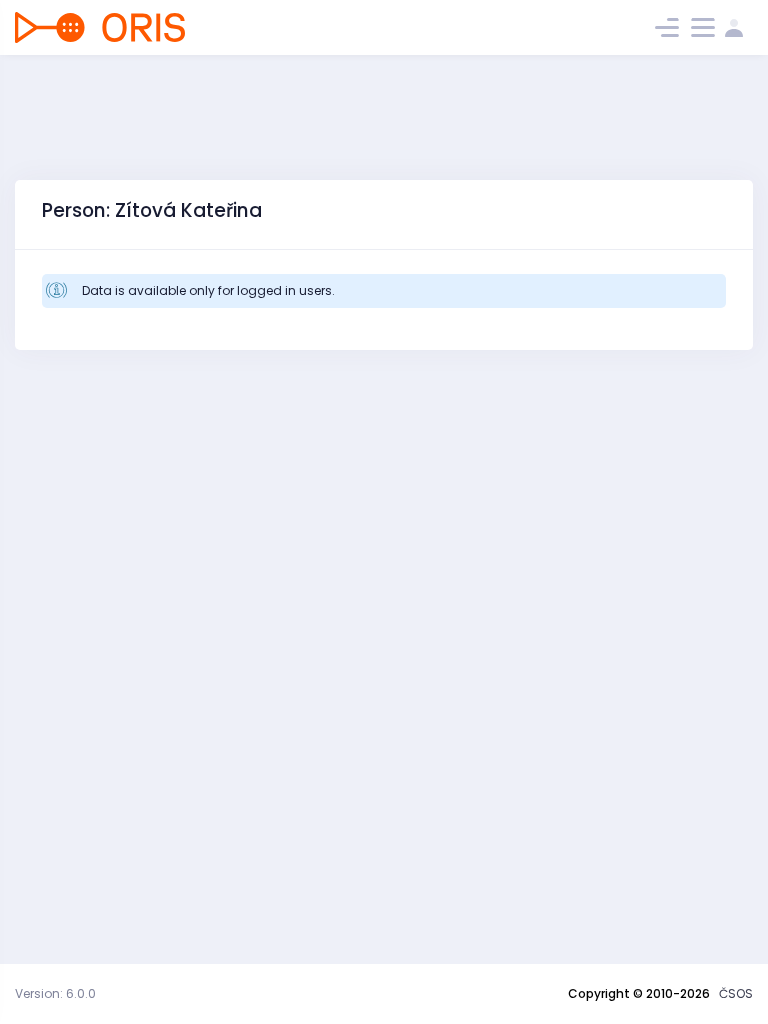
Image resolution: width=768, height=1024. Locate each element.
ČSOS (736, 993)
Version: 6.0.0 (55, 993)
